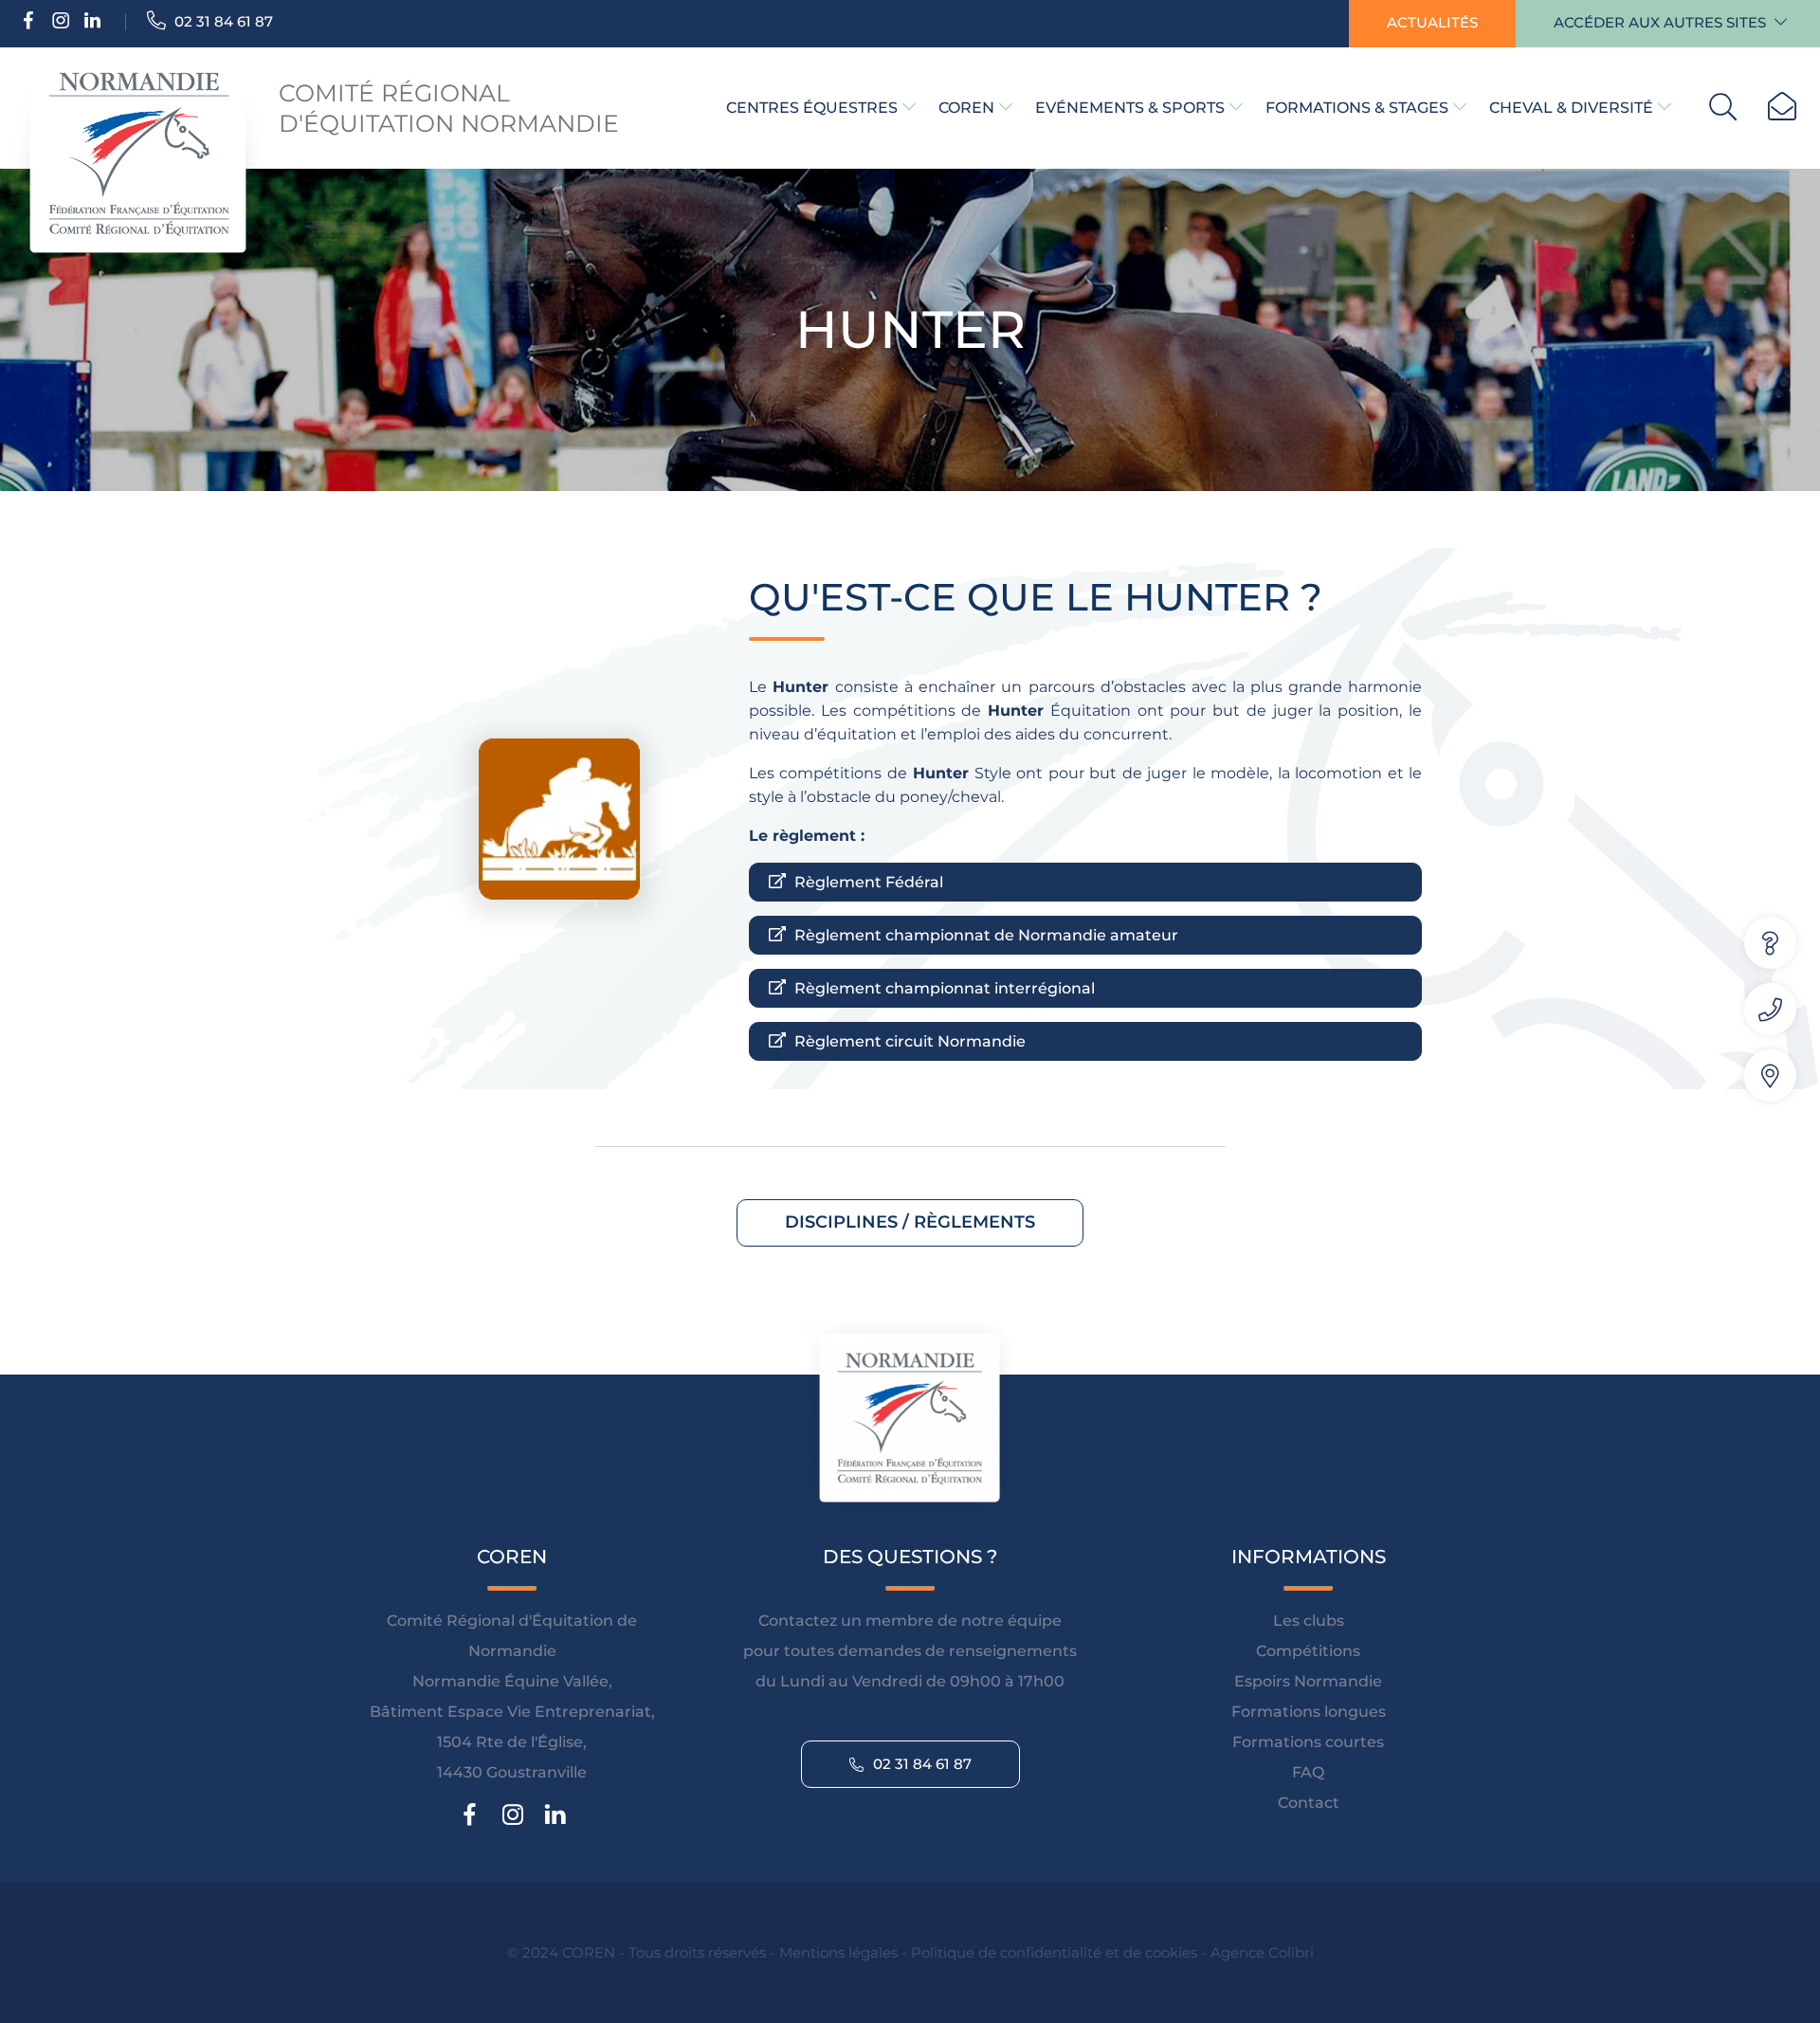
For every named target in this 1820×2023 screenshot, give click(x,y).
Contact (1309, 1803)
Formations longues (1309, 1712)
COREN (966, 108)
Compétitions (1308, 1651)
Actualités (1432, 22)
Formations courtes (1308, 1742)
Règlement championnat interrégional (943, 988)
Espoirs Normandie (1308, 1681)
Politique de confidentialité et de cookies (1054, 1952)
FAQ (1308, 1772)
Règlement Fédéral (867, 882)
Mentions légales (838, 1952)
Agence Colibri (1262, 1952)
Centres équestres (812, 108)
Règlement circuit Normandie (908, 1041)
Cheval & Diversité (1571, 108)
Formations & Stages (1357, 108)
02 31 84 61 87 (222, 21)
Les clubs (1309, 1621)
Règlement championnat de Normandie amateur (984, 935)
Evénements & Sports (1130, 108)
